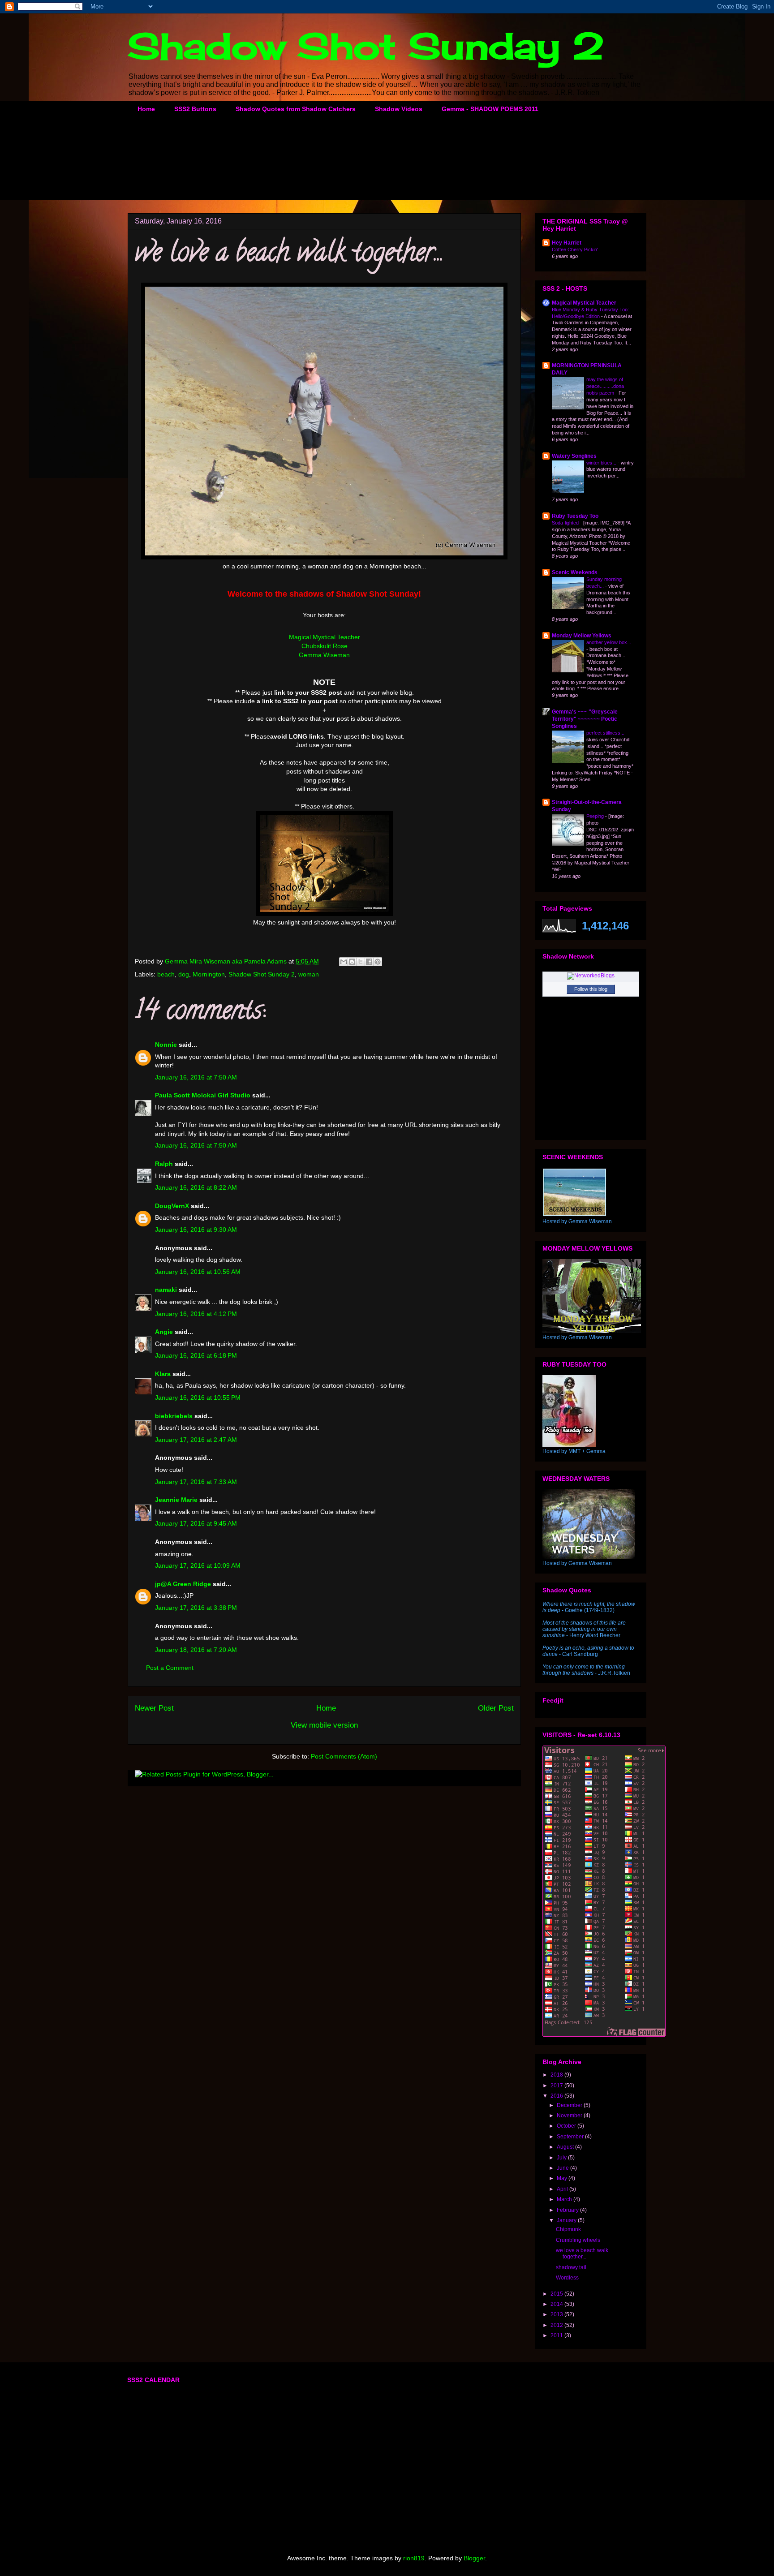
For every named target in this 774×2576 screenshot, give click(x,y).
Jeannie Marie (176, 1500)
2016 (557, 2096)
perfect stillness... (606, 733)
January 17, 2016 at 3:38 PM (196, 1608)
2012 (557, 2325)
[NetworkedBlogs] (591, 976)
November (570, 2116)
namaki (166, 1290)
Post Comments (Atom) (344, 1756)
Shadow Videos (399, 109)
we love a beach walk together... (582, 2253)
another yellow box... (609, 642)
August (566, 2147)
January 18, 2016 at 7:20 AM (196, 1650)
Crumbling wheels (578, 2240)
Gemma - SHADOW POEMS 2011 (490, 109)
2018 (557, 2075)
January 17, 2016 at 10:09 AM (198, 1565)
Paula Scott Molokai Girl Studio (203, 1095)
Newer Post (154, 1708)
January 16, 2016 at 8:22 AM (196, 1187)
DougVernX (172, 1206)
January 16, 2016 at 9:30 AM (196, 1230)
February (568, 2210)
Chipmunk (568, 2229)
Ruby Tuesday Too (575, 516)
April (563, 2189)
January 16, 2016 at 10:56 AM (198, 1272)
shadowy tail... (573, 2267)
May (563, 2178)
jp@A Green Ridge (183, 1584)
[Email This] (344, 962)
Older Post (496, 1708)
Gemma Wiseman (324, 655)
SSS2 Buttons (195, 109)
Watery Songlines (574, 456)
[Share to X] (361, 962)
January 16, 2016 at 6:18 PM (196, 1355)
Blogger (474, 2558)
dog (184, 974)
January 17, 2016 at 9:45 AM (196, 1523)
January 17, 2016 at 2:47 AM (196, 1440)
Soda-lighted (566, 523)
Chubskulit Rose (325, 646)
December (570, 2105)
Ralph (164, 1164)
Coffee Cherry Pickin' (575, 249)
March (565, 2199)
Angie (164, 1332)
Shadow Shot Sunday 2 (366, 46)
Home (146, 109)
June (563, 2168)
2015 (557, 2294)
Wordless (567, 2278)
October (567, 2126)
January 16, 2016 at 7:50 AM (196, 1077)
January (567, 2220)
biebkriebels (174, 1416)
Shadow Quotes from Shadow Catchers (296, 109)
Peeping (596, 816)
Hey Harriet (567, 243)
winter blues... (602, 463)
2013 (557, 2314)
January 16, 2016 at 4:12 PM (196, 1314)
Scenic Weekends (575, 572)
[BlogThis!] (352, 962)
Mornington (209, 974)
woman (309, 974)
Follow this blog (591, 989)
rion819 (414, 2558)
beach (166, 974)
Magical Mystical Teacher (325, 637)
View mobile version (324, 1725)
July (562, 2158)
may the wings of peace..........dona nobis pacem (605, 386)
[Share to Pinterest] (378, 962)
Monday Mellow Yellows (582, 636)
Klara (163, 1374)
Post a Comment (170, 1668)
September (571, 2137)
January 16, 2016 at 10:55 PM (198, 1398)
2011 (557, 2335)
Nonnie (166, 1045)
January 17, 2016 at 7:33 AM (196, 1482)
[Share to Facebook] (369, 962)
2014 (557, 2304)
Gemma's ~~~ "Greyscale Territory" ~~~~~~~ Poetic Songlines (585, 719)
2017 (557, 2086)
